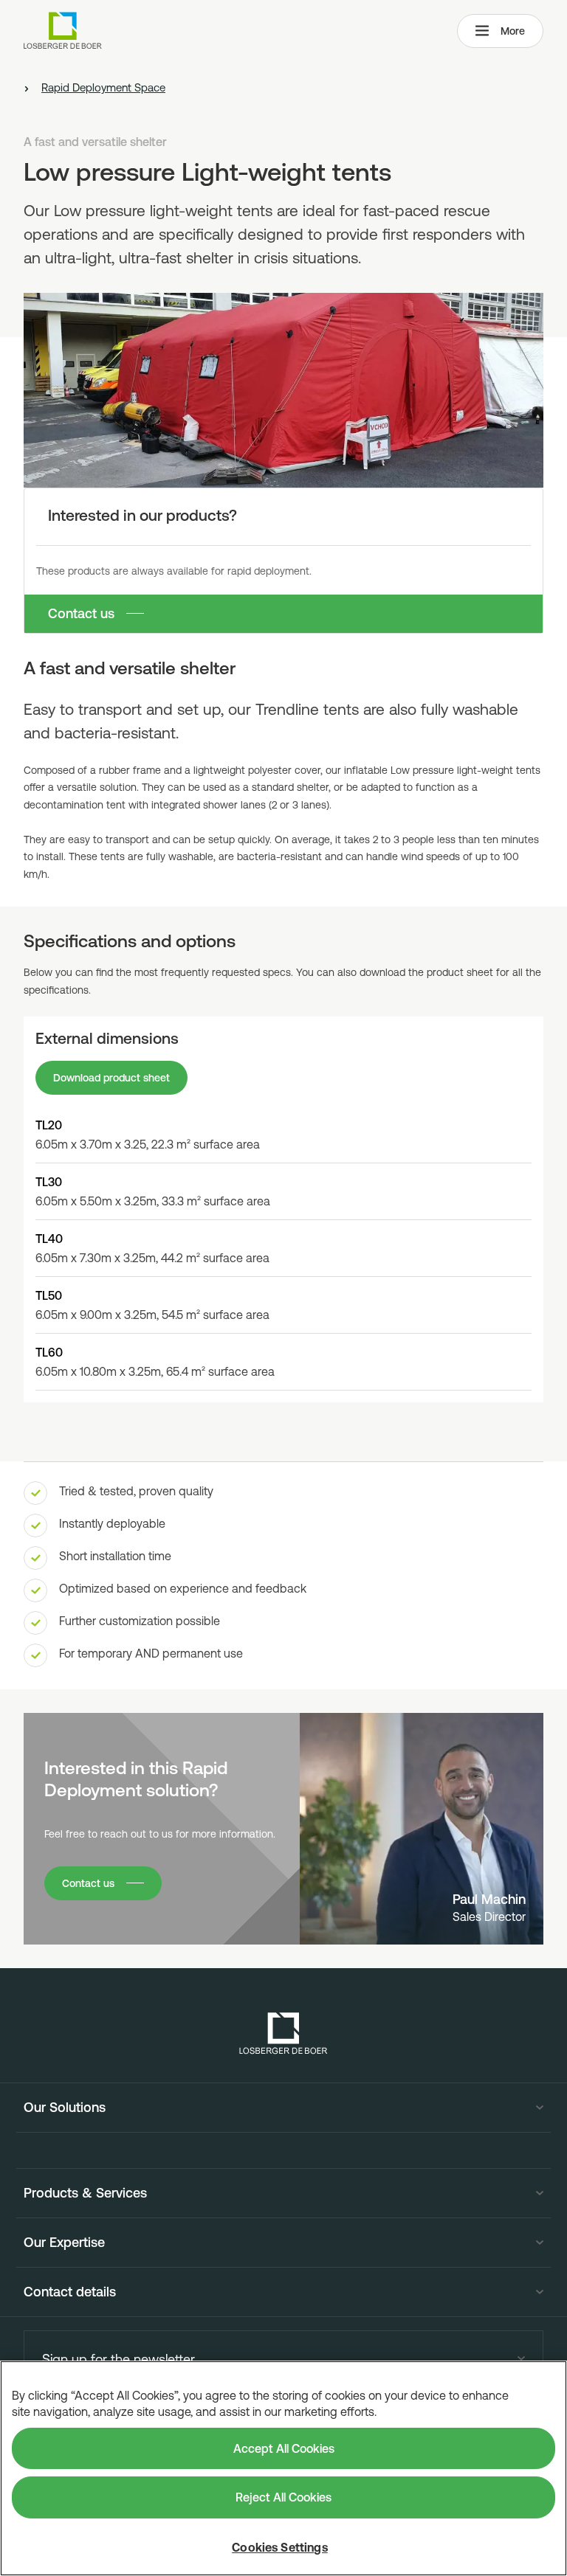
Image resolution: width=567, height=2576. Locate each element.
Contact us (81, 613)
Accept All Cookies (284, 2448)
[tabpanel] (283, 1209)
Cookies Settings (280, 2547)
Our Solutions (65, 2108)
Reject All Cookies (283, 2497)
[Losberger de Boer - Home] (283, 2033)
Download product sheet (111, 1078)
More (513, 31)
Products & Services (85, 2193)
